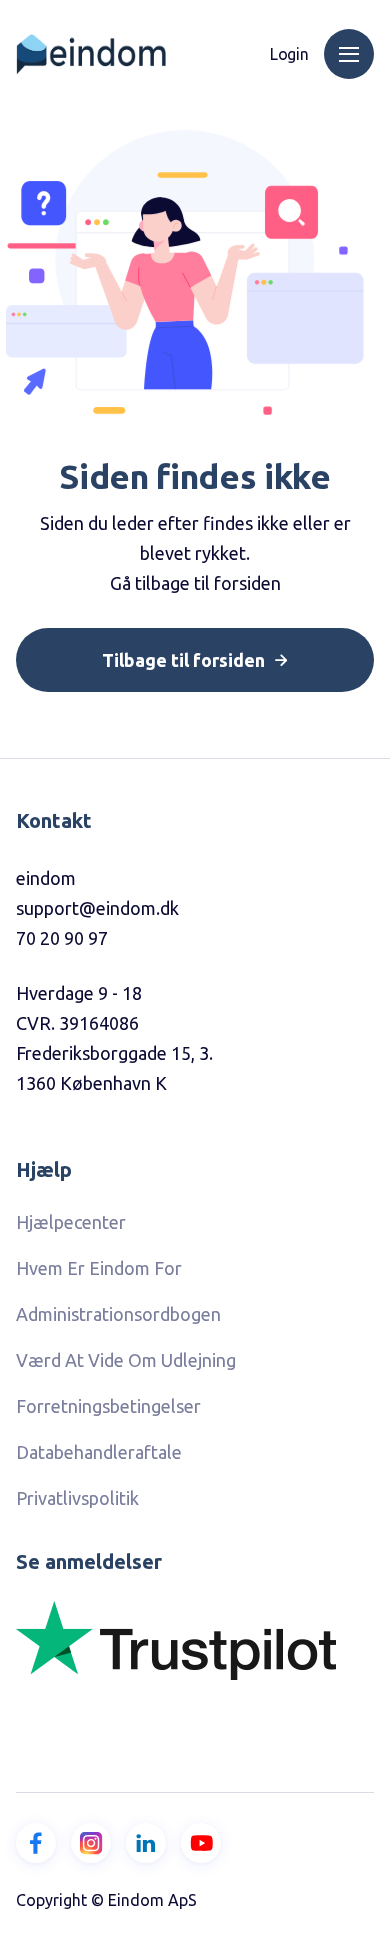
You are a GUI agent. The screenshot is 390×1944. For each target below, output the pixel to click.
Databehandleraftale (99, 1452)
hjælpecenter (71, 1222)
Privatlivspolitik (77, 1498)
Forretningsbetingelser (108, 1406)
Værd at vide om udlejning (126, 1360)
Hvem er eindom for (99, 1268)
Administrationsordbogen (118, 1314)
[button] (349, 54)
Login (289, 54)
